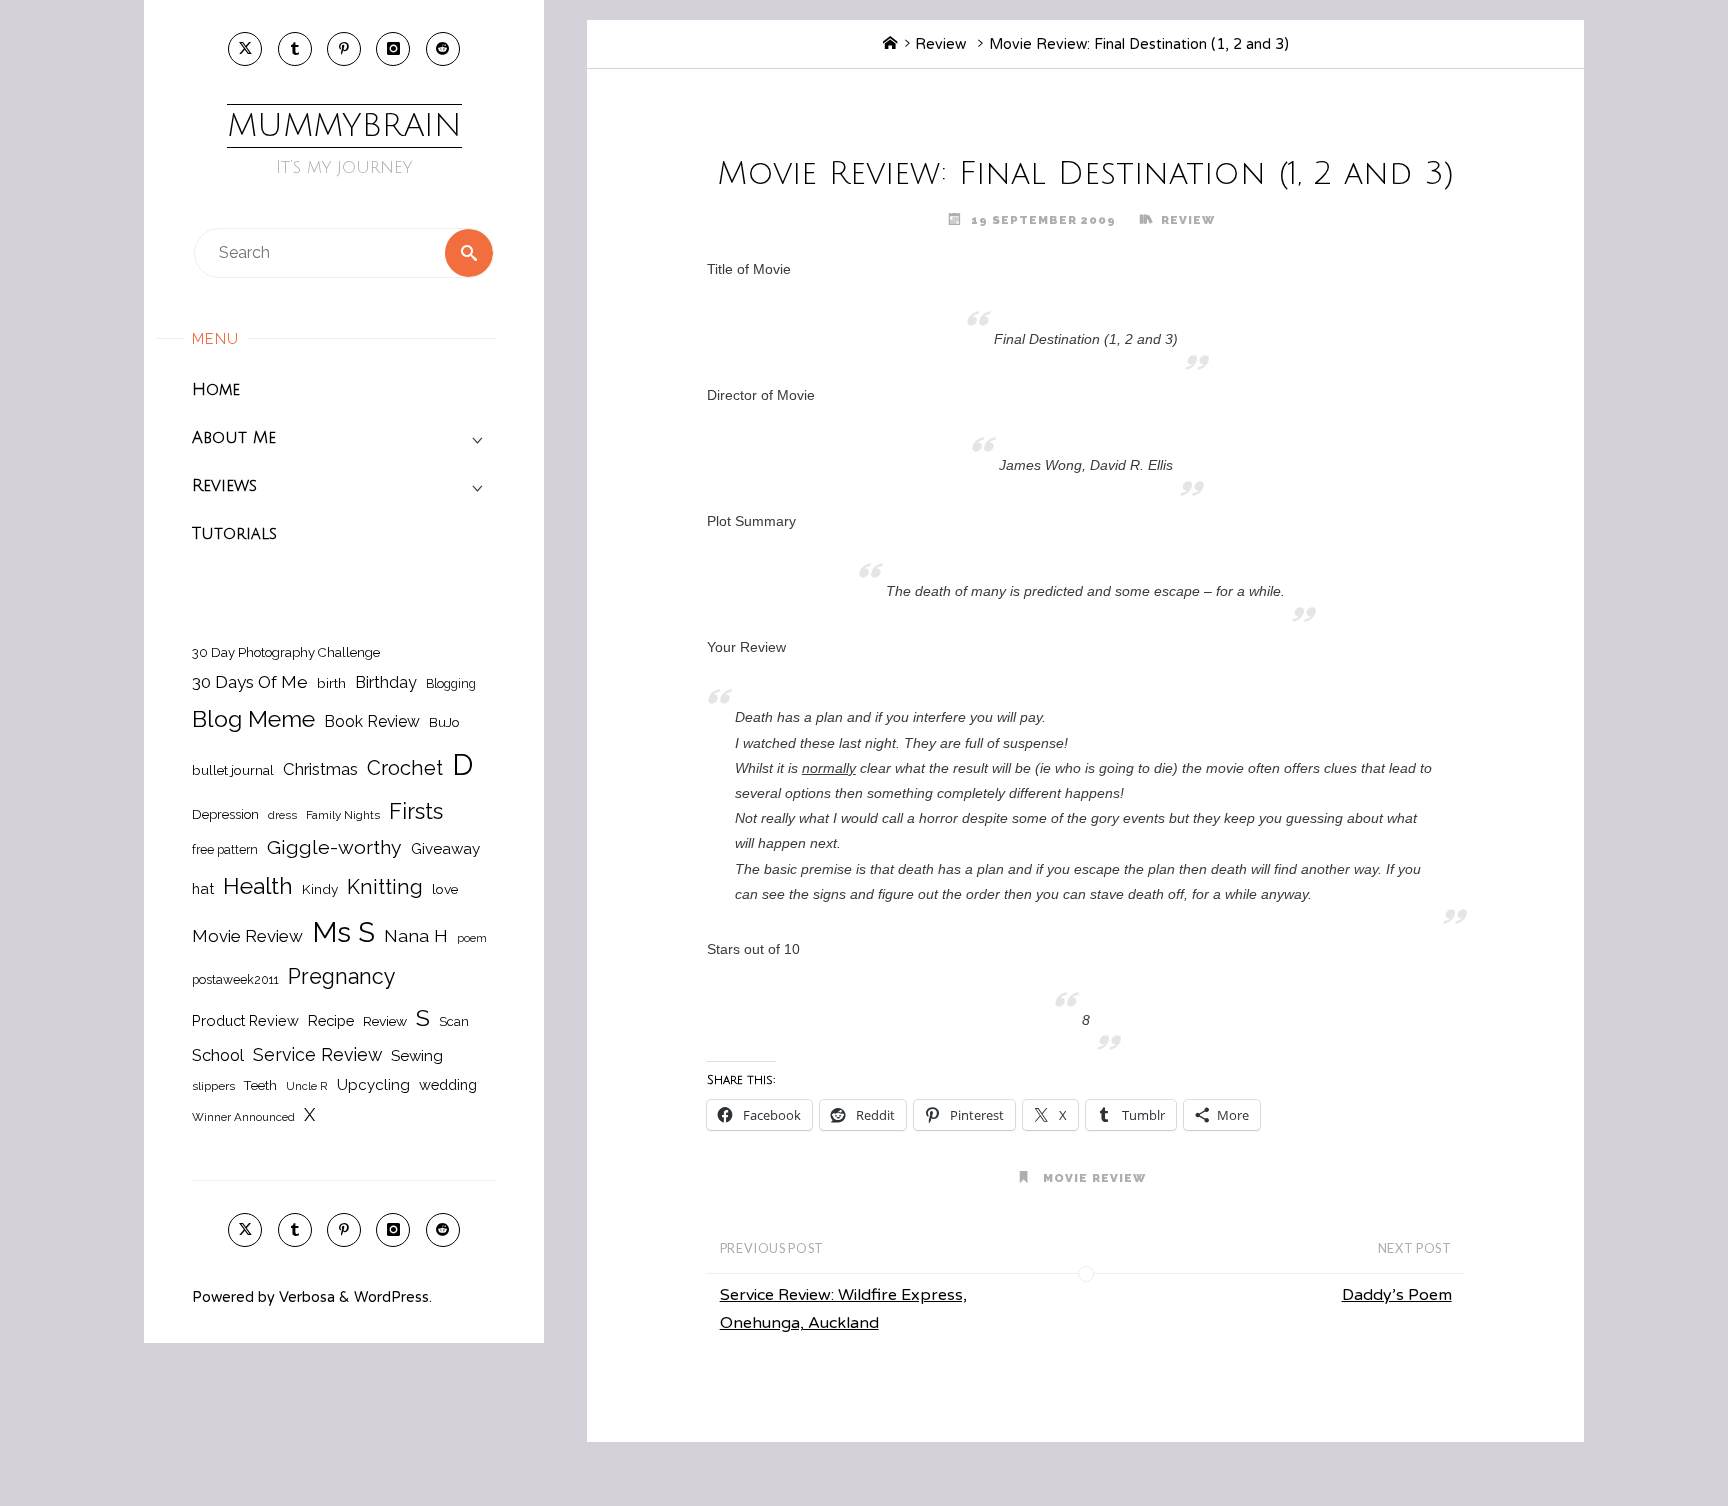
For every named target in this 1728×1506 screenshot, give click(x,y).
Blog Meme (253, 718)
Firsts (416, 811)
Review (385, 1021)
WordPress (391, 1297)
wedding (448, 1084)
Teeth (260, 1085)
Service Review (317, 1054)
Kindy (320, 889)
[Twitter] (245, 49)
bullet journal (233, 770)
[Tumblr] (295, 49)
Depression (225, 814)
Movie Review (247, 936)
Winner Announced (243, 1117)
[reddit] (443, 49)
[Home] (890, 44)
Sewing (417, 1056)
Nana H (416, 935)
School (218, 1055)
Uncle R (307, 1086)
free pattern (225, 849)
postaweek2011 (235, 979)
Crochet (405, 768)
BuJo (444, 722)
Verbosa (305, 1297)
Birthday (386, 682)
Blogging (451, 683)
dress (282, 815)
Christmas (320, 769)
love (445, 889)
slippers (213, 1086)
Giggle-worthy (334, 847)
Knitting (385, 887)
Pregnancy (342, 976)
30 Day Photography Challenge (286, 652)
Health (258, 886)
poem (472, 938)
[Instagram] (393, 49)
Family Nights (343, 815)
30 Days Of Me (250, 682)
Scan (454, 1021)
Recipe (331, 1020)
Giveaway (445, 849)
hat (203, 888)
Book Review (372, 721)
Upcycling (373, 1085)
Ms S (343, 932)
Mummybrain (344, 125)
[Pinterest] (344, 49)
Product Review (245, 1020)
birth (331, 683)
